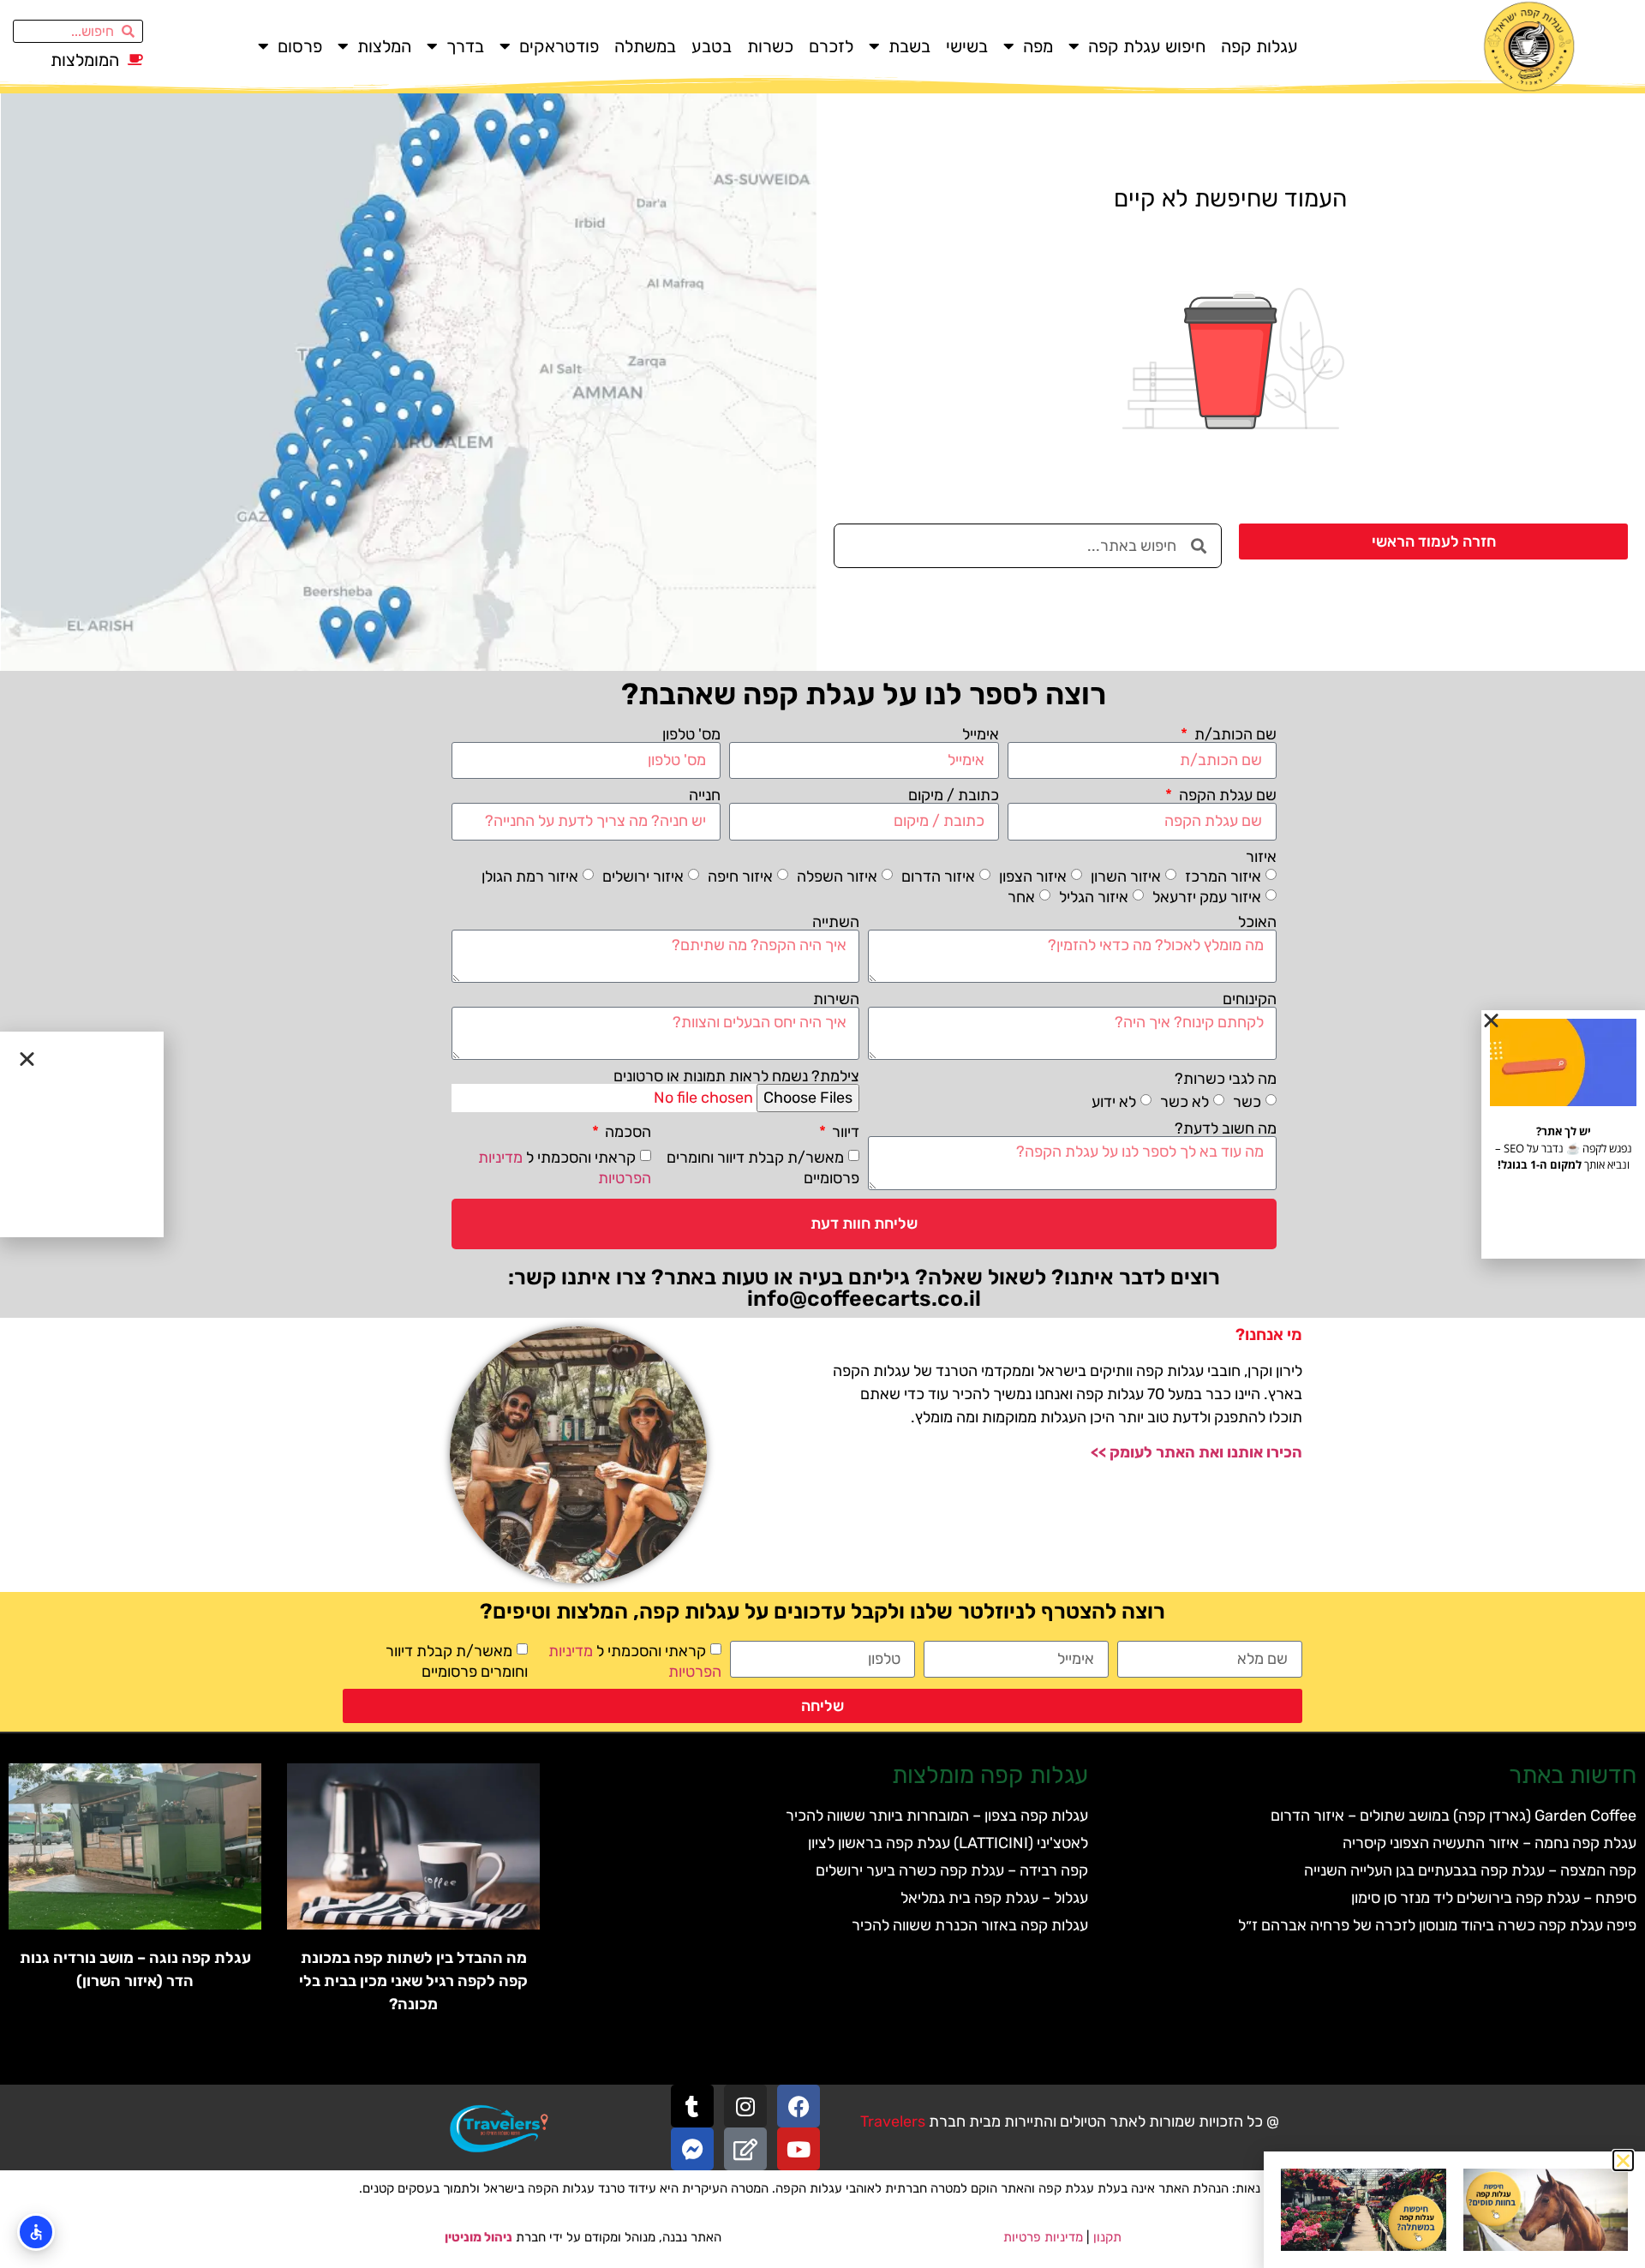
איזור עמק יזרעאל (1207, 896)
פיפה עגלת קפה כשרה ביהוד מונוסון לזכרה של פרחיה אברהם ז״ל (1437, 1925)
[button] (1623, 2160)
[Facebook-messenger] (692, 2149)
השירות (836, 999)
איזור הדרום (938, 876)
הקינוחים (1250, 999)
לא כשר (1184, 1102)
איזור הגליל (1094, 896)
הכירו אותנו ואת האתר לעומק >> (1196, 1452)
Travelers (893, 2121)
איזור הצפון (1033, 876)
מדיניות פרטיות (1043, 2237)
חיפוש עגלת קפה (1147, 46)
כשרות (770, 46)
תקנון (1107, 2237)
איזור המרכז (1223, 876)
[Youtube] (799, 2149)
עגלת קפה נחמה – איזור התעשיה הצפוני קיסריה (1489, 1843)
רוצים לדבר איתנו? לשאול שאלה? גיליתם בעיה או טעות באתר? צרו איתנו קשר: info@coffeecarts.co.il (864, 1288)
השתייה (836, 922)
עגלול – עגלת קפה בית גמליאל (994, 1898)
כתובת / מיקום (954, 795)
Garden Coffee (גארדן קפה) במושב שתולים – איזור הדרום (1454, 1816)
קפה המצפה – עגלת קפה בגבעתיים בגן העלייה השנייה (1470, 1870)
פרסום (300, 46)
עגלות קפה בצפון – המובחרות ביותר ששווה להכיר (937, 1816)
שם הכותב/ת (1234, 734)
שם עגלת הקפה (1226, 795)
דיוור (844, 1132)
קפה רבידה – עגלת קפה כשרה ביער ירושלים (952, 1870)
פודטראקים (559, 46)
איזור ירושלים (643, 876)
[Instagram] (745, 2106)
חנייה (705, 795)
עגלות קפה (1259, 46)
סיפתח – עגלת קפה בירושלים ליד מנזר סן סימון (1494, 1898)
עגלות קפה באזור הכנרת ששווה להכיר (970, 1925)
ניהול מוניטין (479, 2237)
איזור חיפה (740, 876)
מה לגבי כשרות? (1226, 1079)
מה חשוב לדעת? (1226, 1128)
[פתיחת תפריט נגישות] (36, 2232)
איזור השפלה (837, 876)
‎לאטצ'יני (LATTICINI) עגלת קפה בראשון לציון (948, 1843)
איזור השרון (1126, 876)
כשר (1247, 1102)
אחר (1021, 896)
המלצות (384, 46)
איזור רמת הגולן (530, 876)
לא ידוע (1114, 1102)
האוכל (1257, 922)
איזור (1261, 857)
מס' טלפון (691, 734)
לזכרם (831, 46)
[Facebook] (799, 2106)
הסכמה (626, 1132)
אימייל (981, 734)
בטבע (712, 46)
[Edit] (745, 2149)
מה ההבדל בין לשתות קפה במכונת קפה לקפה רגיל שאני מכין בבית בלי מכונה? (413, 1981)
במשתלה (645, 46)
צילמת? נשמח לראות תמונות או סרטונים (736, 1076)
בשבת (909, 46)
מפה (1038, 46)
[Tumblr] (692, 2106)
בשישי (967, 46)
